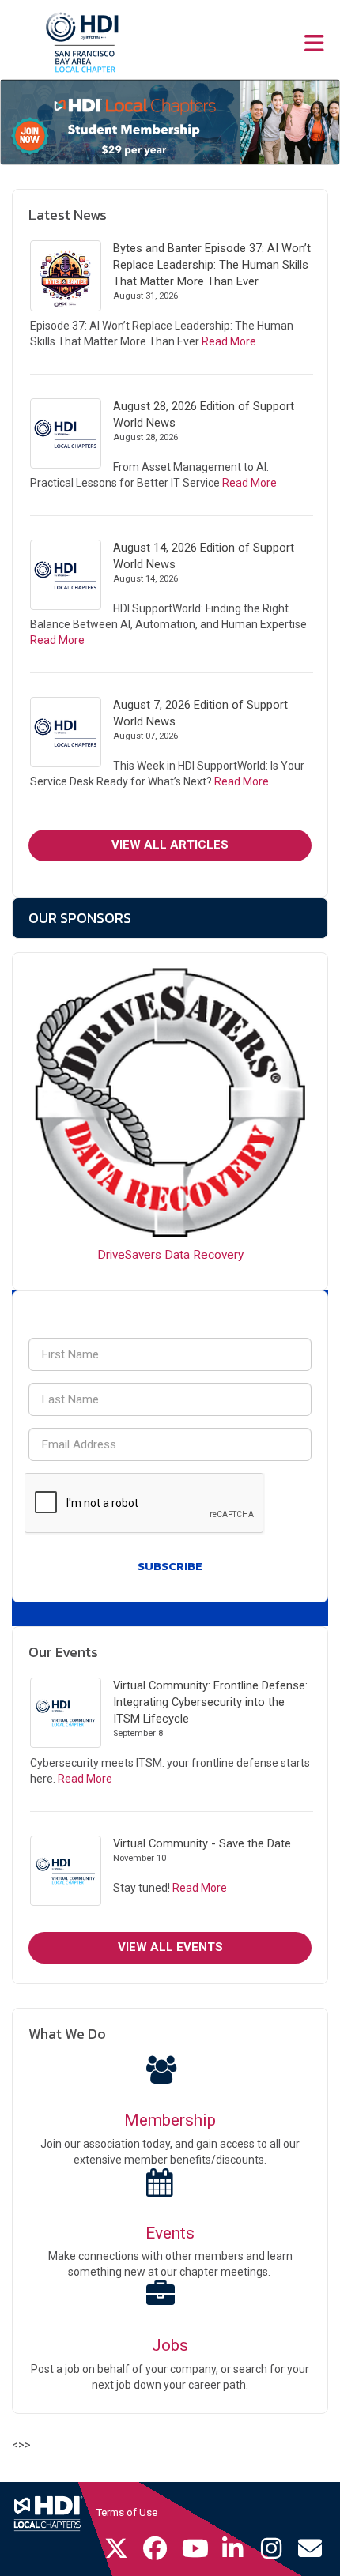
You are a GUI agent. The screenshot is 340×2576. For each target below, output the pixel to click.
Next (323, 122)
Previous (17, 122)
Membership (170, 2120)
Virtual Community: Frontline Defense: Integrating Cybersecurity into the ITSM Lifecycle (210, 1702)
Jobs (170, 2345)
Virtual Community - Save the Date (202, 1843)
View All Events (170, 1947)
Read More (229, 341)
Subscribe (170, 1566)
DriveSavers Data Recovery (170, 1255)
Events (170, 2233)
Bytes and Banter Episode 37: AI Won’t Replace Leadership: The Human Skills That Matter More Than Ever (212, 265)
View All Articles (170, 845)
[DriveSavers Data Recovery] (170, 1102)
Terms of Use (127, 2512)
